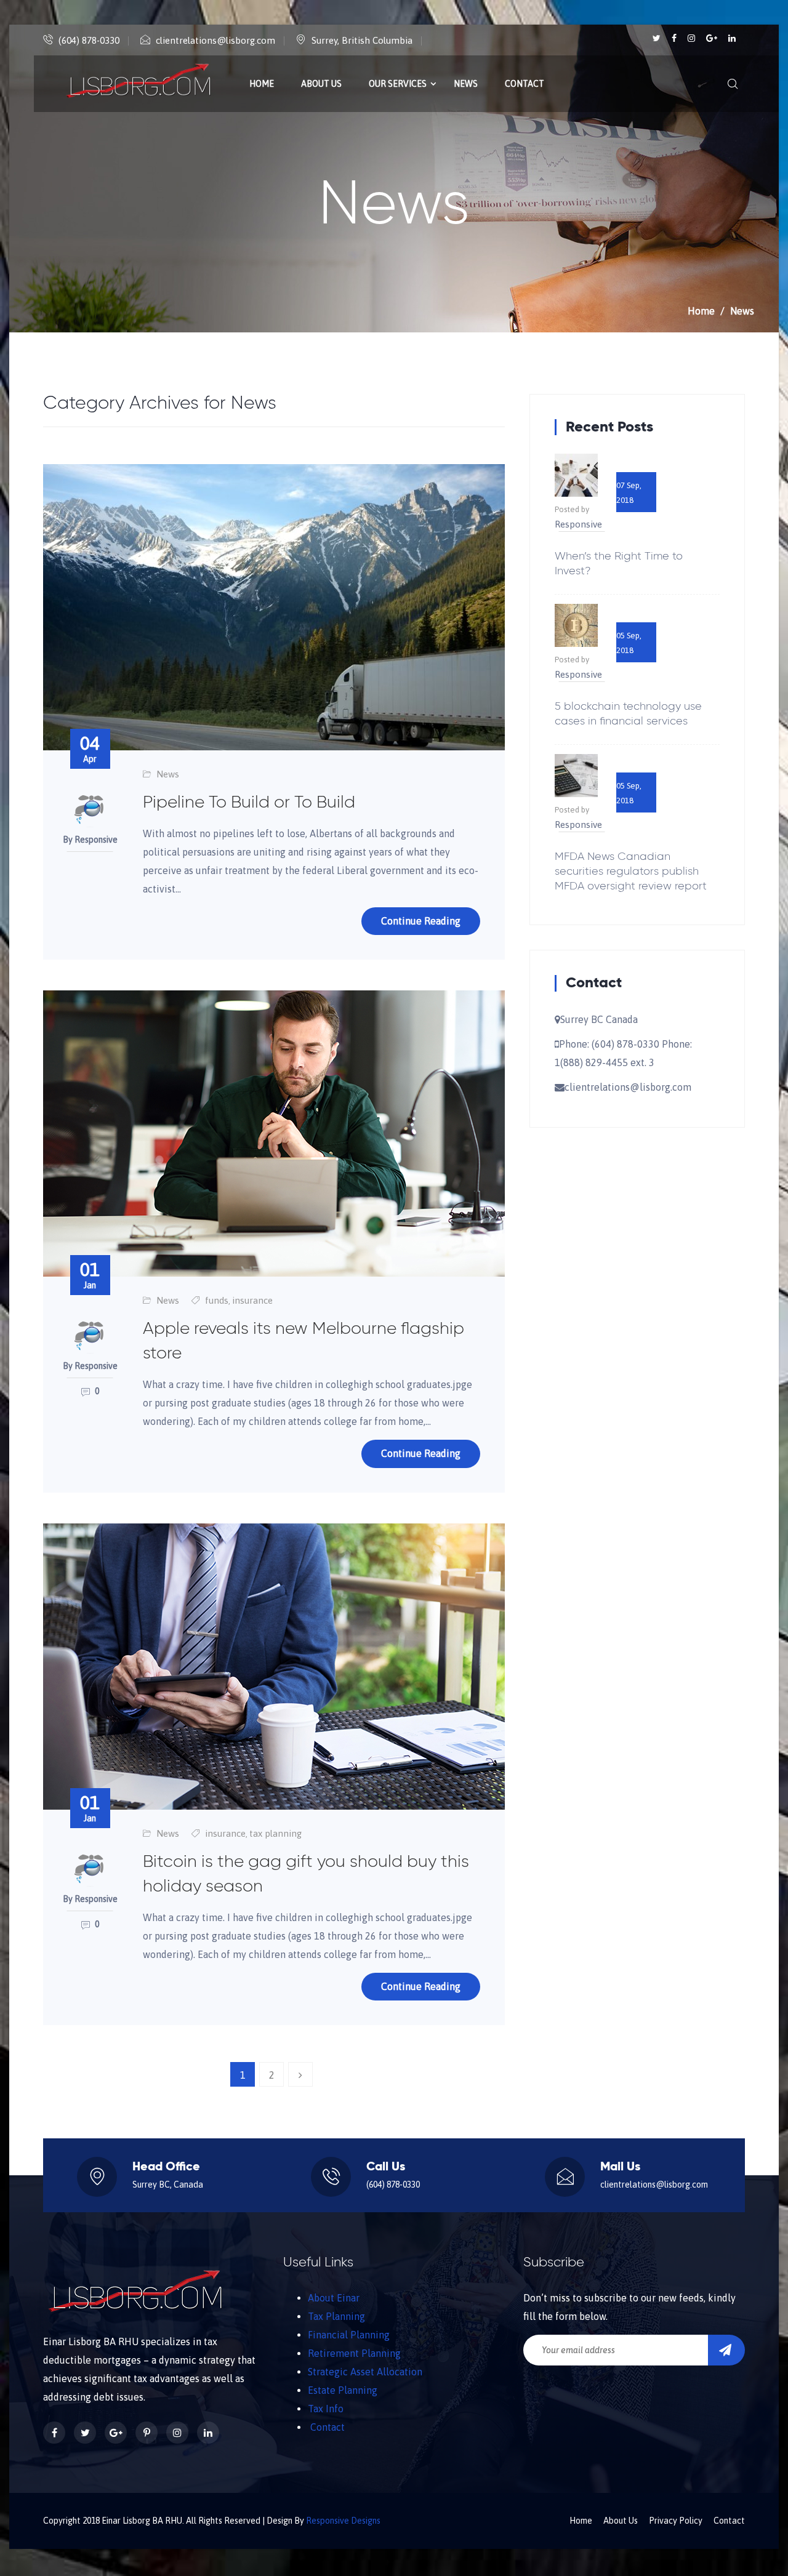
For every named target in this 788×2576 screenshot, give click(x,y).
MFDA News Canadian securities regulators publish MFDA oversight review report (631, 872)
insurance (252, 1300)
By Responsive (90, 840)
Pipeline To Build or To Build (249, 803)
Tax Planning (336, 2316)
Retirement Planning (354, 2353)
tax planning (275, 1833)
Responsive (578, 524)
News (466, 84)
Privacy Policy (676, 2521)
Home (262, 84)
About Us (321, 84)
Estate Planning (343, 2390)
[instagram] (692, 38)
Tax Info (326, 2409)
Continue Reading (421, 921)
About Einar (334, 2298)
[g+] (713, 38)
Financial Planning (349, 2335)
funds (217, 1300)
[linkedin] (732, 38)
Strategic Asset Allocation (365, 2372)
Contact (525, 84)
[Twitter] (657, 38)
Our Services (398, 84)
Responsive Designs (343, 2521)
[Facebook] (675, 38)
